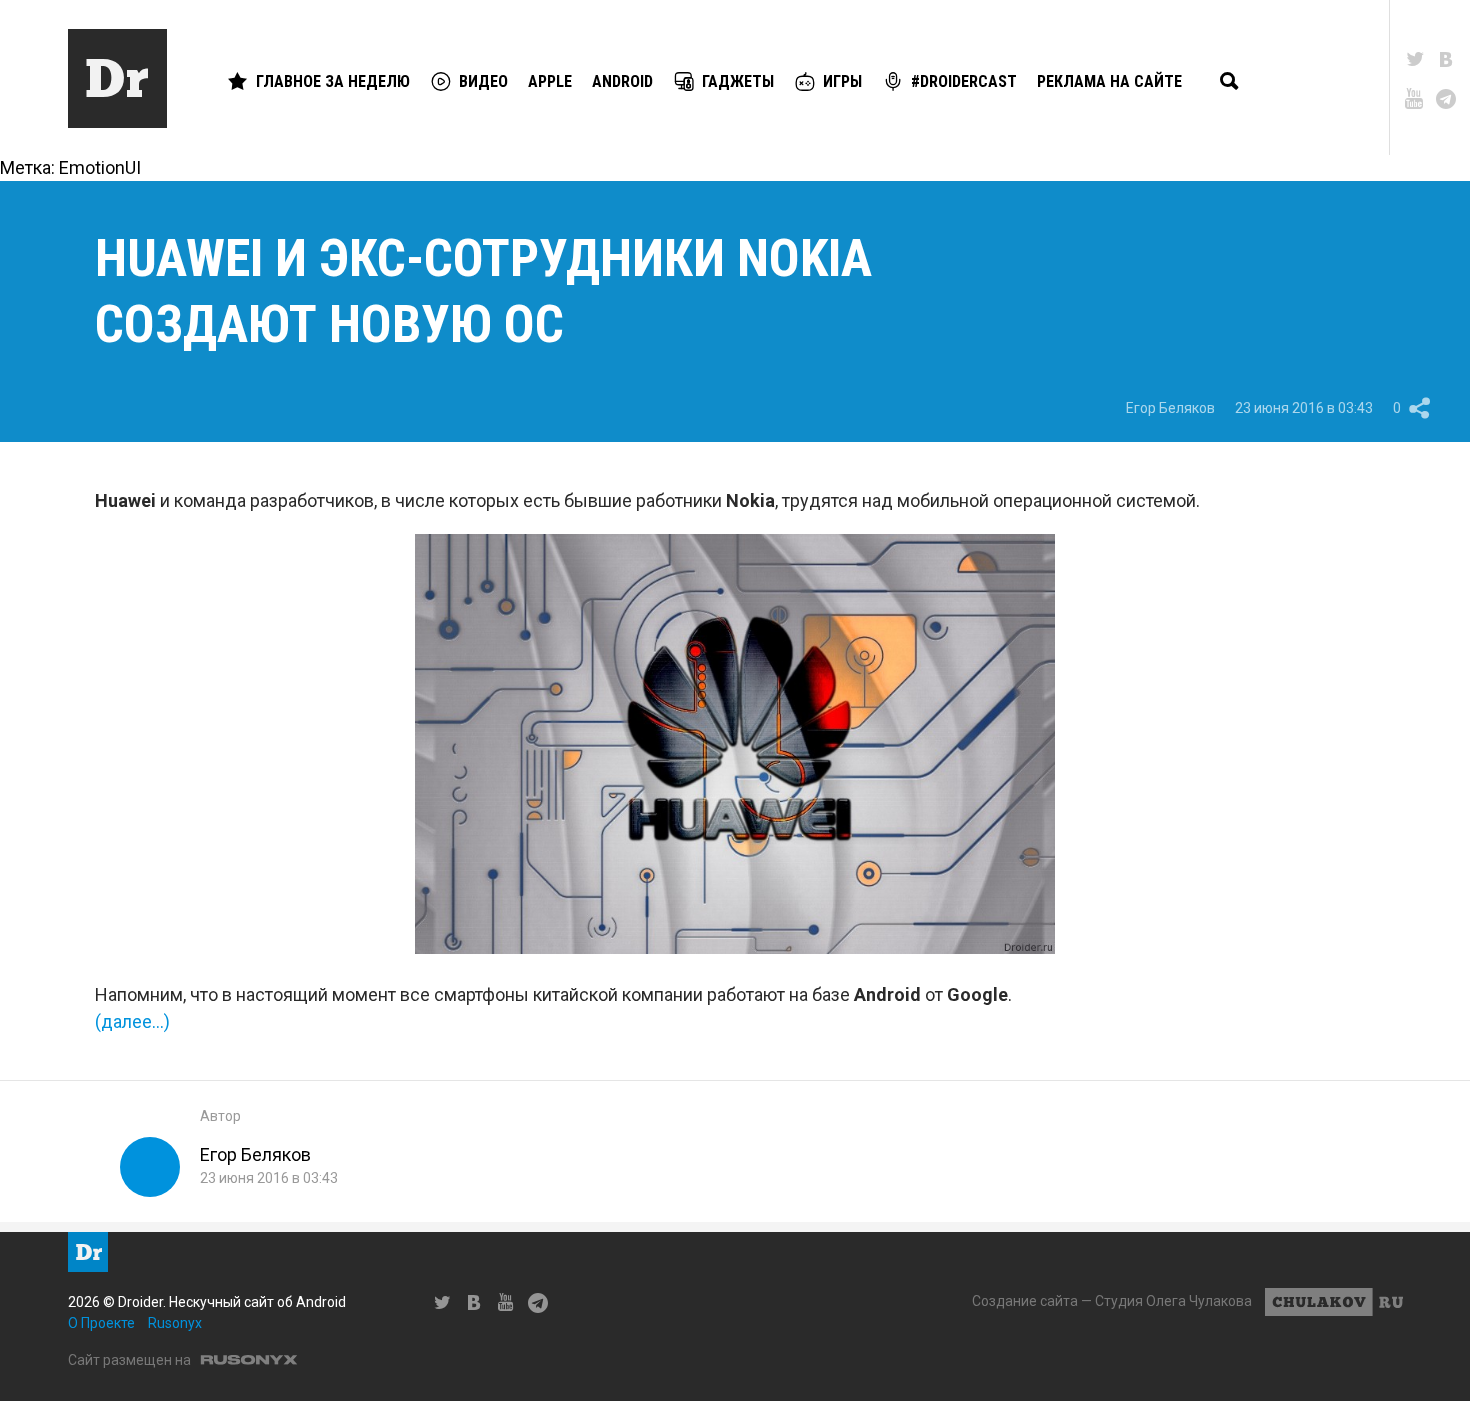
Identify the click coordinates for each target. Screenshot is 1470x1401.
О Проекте (101, 1323)
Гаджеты (738, 81)
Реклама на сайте (1109, 81)
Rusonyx (175, 1323)
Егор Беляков (1170, 408)
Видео (483, 81)
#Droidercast (964, 81)
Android (622, 81)
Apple (550, 81)
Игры (842, 81)
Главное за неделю (333, 81)
